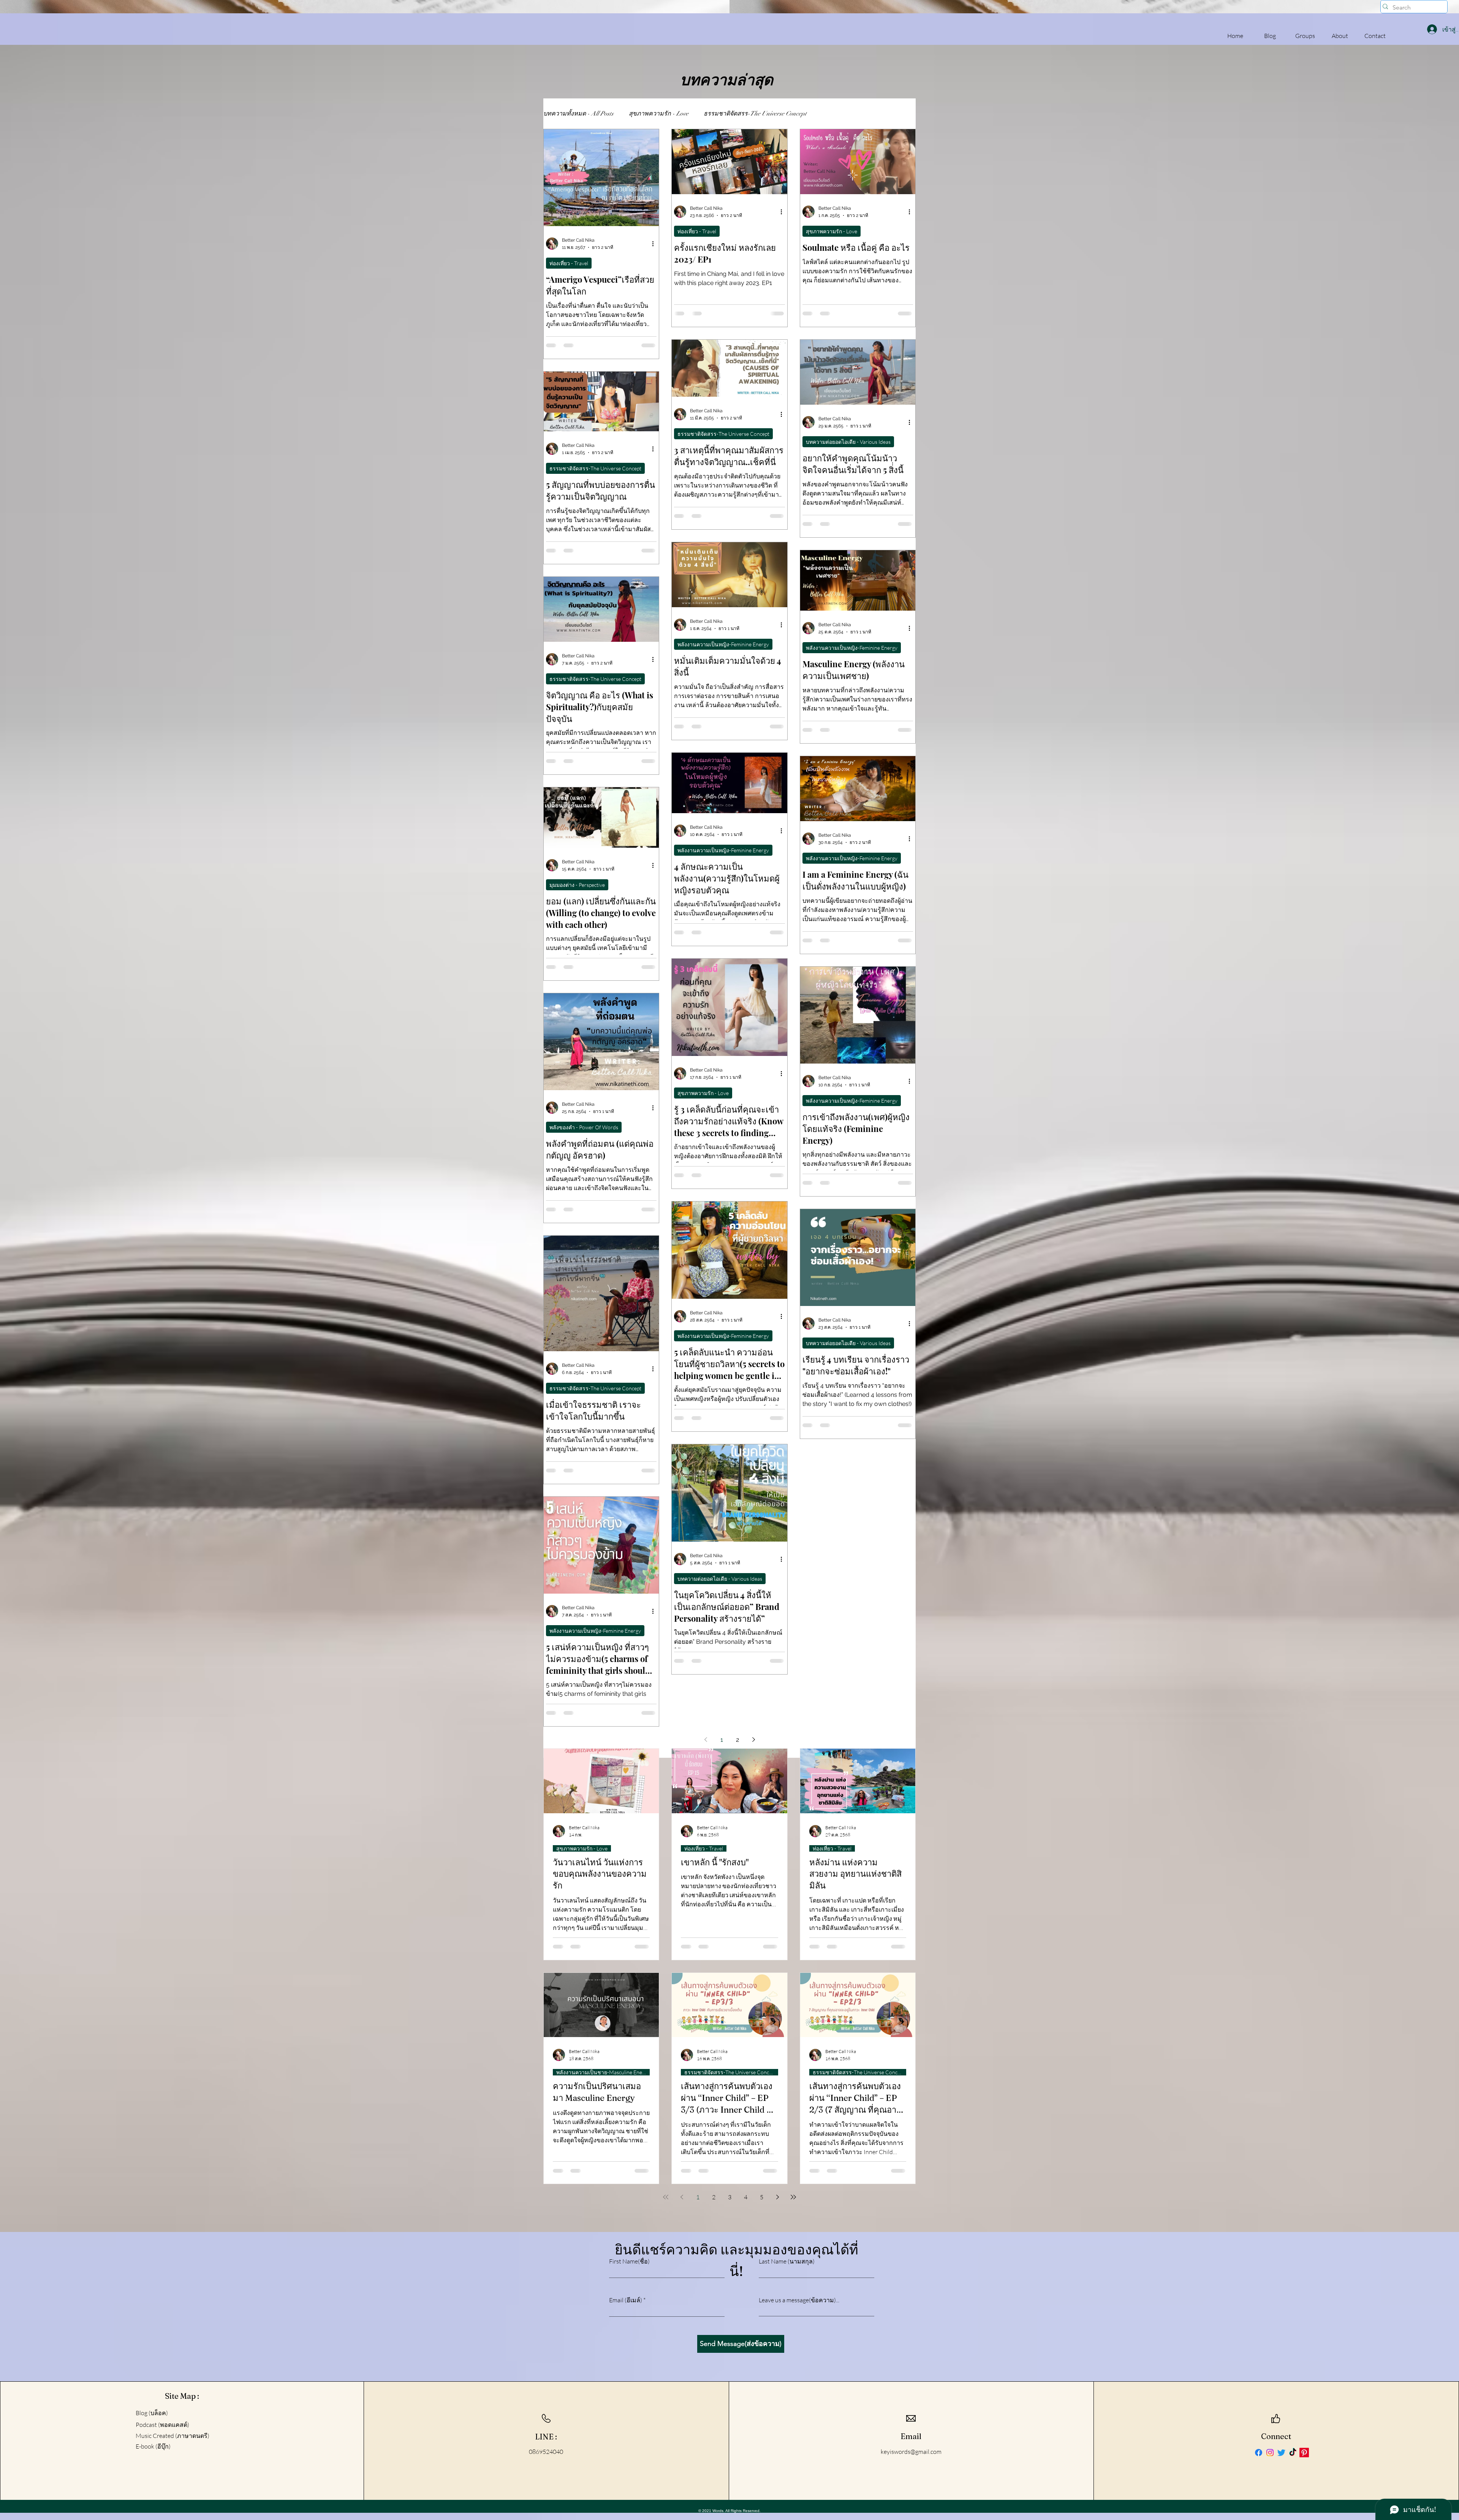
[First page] (666, 2197)
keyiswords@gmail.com (911, 2452)
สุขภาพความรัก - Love (659, 114)
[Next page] (753, 1740)
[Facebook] (1259, 2453)
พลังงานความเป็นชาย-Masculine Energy (603, 2072)
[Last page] (793, 2197)
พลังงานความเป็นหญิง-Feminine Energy (723, 644)
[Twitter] (1281, 2453)
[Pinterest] (1304, 2453)
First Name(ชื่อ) (629, 2261)
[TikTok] (1293, 2453)
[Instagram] (1270, 2453)
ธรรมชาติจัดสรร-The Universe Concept (755, 114)
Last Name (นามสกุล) (787, 2261)
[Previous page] (706, 1740)
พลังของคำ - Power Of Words (584, 1127)
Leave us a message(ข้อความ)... (799, 2300)
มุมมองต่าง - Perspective (577, 885)
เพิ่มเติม (832, 114)
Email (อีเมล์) (626, 2300)
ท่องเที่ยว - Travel (569, 263)
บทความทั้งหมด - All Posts (578, 114)
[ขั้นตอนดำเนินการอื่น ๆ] (655, 244)
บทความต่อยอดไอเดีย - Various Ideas (848, 442)
